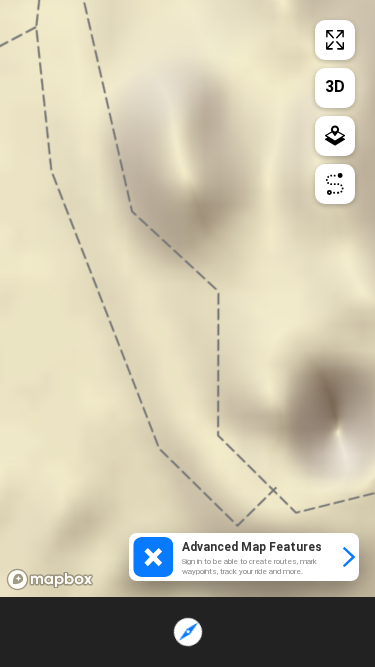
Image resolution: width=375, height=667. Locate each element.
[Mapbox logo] (50, 579)
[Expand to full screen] (335, 40)
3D (335, 86)
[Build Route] (335, 184)
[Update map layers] (335, 136)
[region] (187, 298)
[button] (244, 557)
